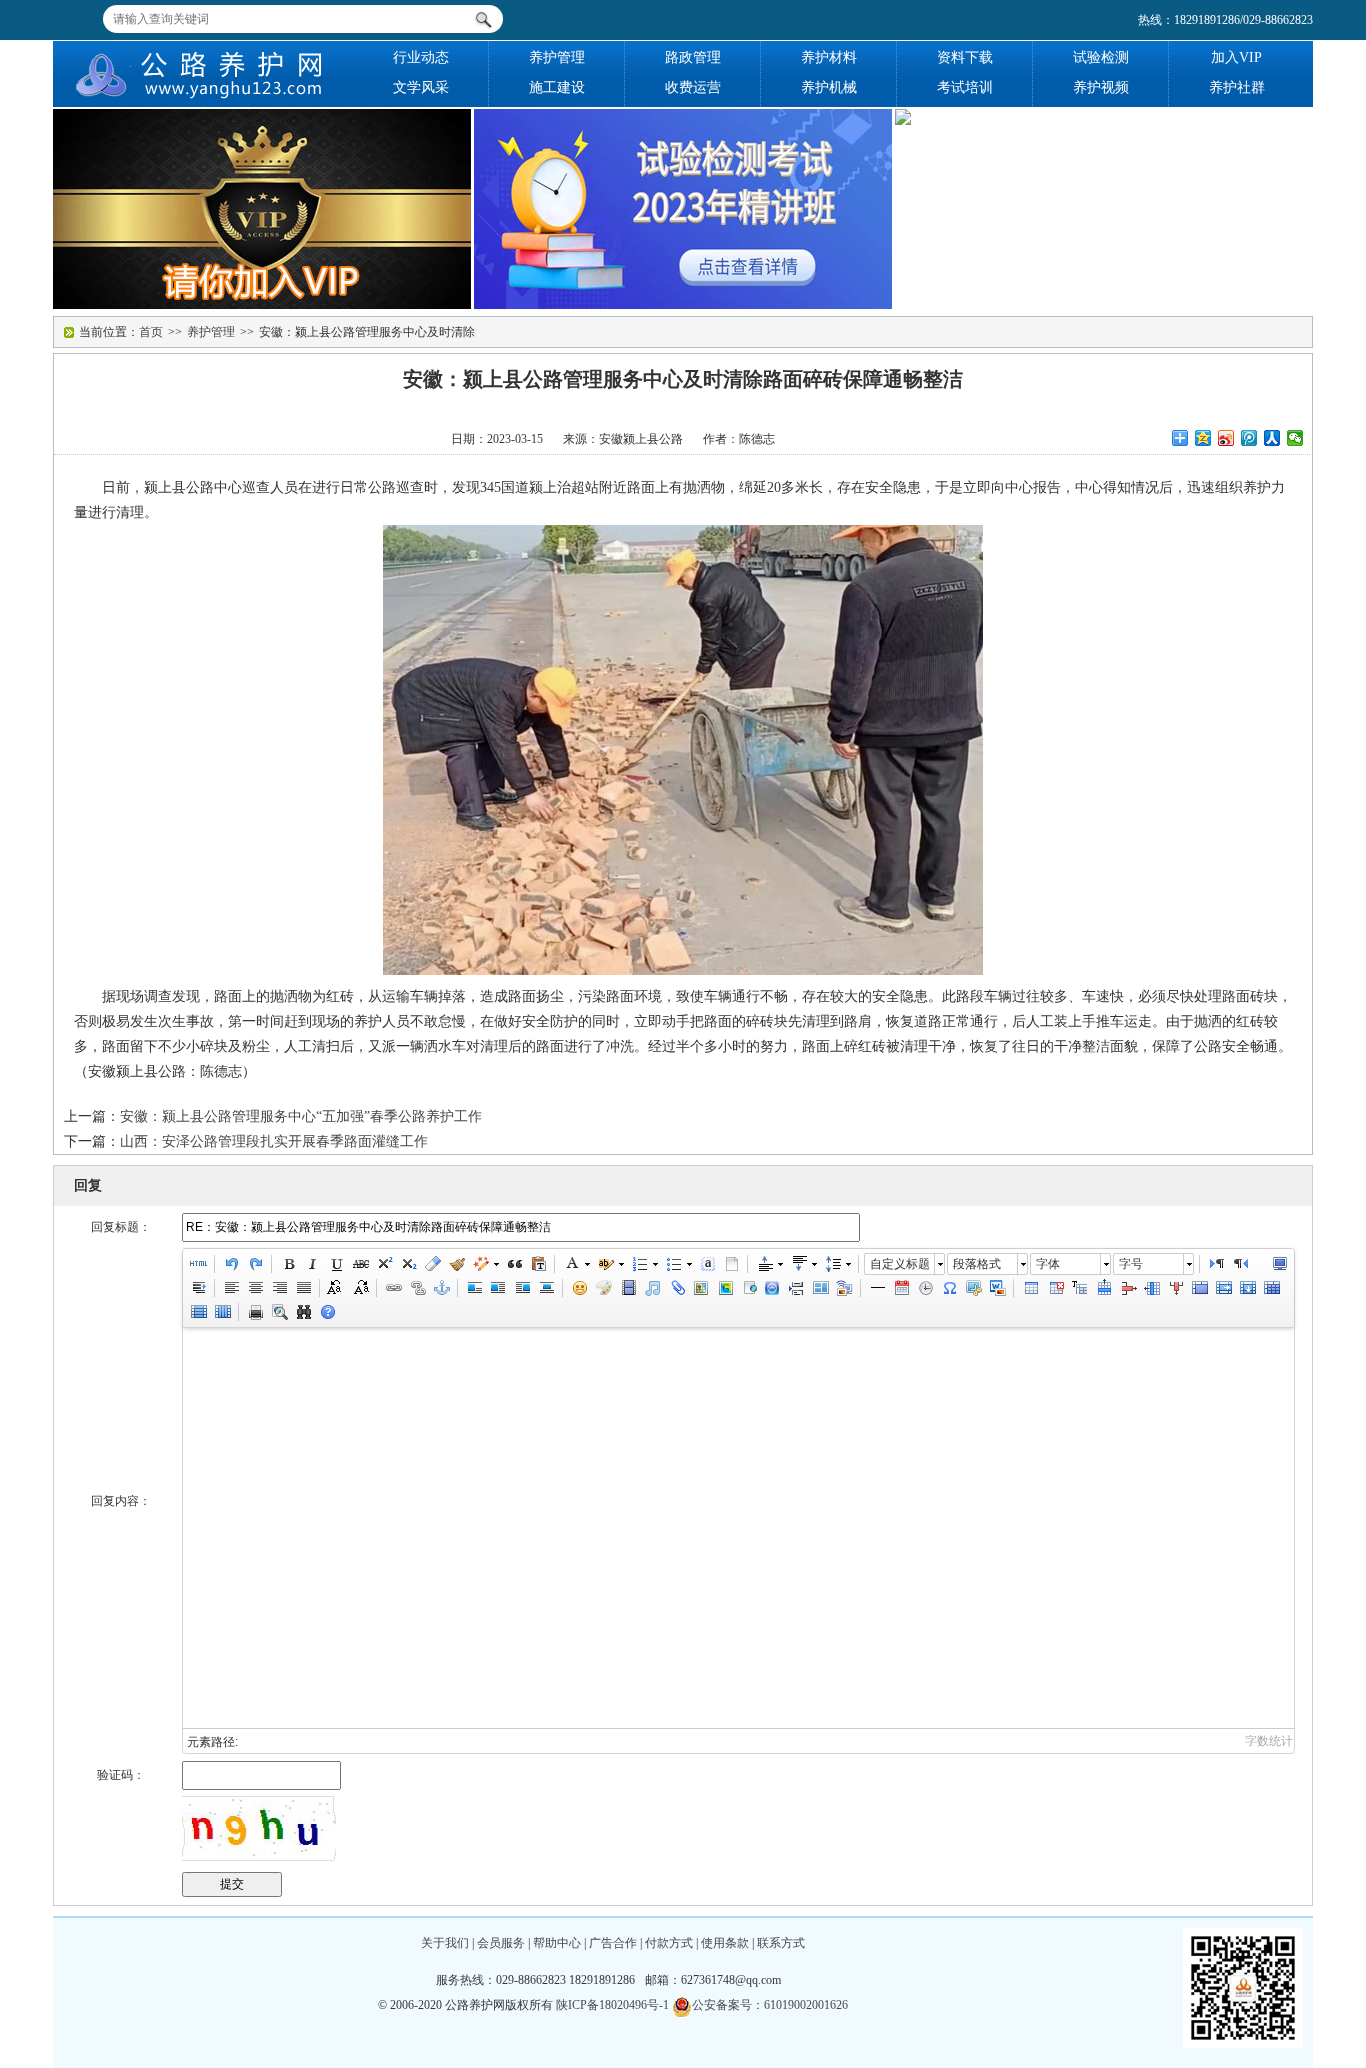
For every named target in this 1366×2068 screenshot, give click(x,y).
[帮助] (327, 1312)
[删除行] (1127, 1288)
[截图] (973, 1288)
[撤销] (231, 1264)
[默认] (474, 1288)
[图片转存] (997, 1288)
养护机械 (829, 87)
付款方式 (669, 1943)
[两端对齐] (303, 1288)
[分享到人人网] (1272, 438)
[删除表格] (1055, 1288)
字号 (1131, 1264)
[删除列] (1175, 1288)
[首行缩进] (198, 1288)
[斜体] (312, 1264)
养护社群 (1237, 87)
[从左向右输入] (1216, 1264)
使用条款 (725, 1943)
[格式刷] (456, 1264)
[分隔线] (877, 1288)
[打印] (255, 1312)
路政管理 (693, 57)
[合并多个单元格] (1199, 1288)
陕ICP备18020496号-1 (612, 2005)
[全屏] (1279, 1264)
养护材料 (829, 57)
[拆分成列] (222, 1312)
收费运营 (693, 87)
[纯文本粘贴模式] (538, 1264)
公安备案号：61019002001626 (770, 2005)
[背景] (844, 1288)
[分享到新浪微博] (1226, 438)
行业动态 (421, 57)
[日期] (901, 1288)
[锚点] (441, 1288)
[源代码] (198, 1264)
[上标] (384, 1264)
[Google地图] (724, 1288)
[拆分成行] (198, 1312)
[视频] (628, 1288)
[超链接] (393, 1288)
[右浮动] (522, 1288)
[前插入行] (1103, 1288)
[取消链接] (417, 1288)
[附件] (676, 1288)
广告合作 (613, 1943)
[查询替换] (303, 1312)
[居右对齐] (279, 1288)
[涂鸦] (604, 1288)
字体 (1048, 1264)
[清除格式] (432, 1264)
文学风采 (421, 87)
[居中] (546, 1288)
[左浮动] (498, 1288)
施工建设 (557, 87)
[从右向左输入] (1240, 1264)
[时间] (925, 1288)
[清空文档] (731, 1264)
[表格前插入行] (1079, 1288)
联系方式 (781, 1943)
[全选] (707, 1264)
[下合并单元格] (1247, 1288)
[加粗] (288, 1264)
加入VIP (1236, 57)
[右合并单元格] (1223, 1288)
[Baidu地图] (700, 1288)
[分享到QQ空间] (1203, 438)
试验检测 (1101, 57)
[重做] (255, 1264)
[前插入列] (1151, 1288)
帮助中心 (557, 1943)
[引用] (514, 1264)
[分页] (796, 1288)
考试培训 (965, 87)
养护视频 (1101, 87)
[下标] (408, 1264)
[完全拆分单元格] (1271, 1288)
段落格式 (977, 1264)
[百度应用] (772, 1288)
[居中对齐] (255, 1288)
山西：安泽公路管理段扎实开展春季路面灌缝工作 (274, 1141)
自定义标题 (900, 1264)
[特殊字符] (949, 1288)
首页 (151, 332)
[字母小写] (360, 1288)
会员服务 (501, 1943)
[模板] (820, 1288)
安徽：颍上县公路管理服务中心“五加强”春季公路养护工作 (301, 1116)
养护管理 (557, 57)
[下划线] (336, 1264)
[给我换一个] (259, 1828)
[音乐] (652, 1288)
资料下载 (965, 57)
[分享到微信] (1295, 438)
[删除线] (360, 1264)
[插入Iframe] (748, 1288)
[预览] (279, 1312)
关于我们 (445, 1943)
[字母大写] (336, 1288)
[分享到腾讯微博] (1249, 438)
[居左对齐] (231, 1288)
